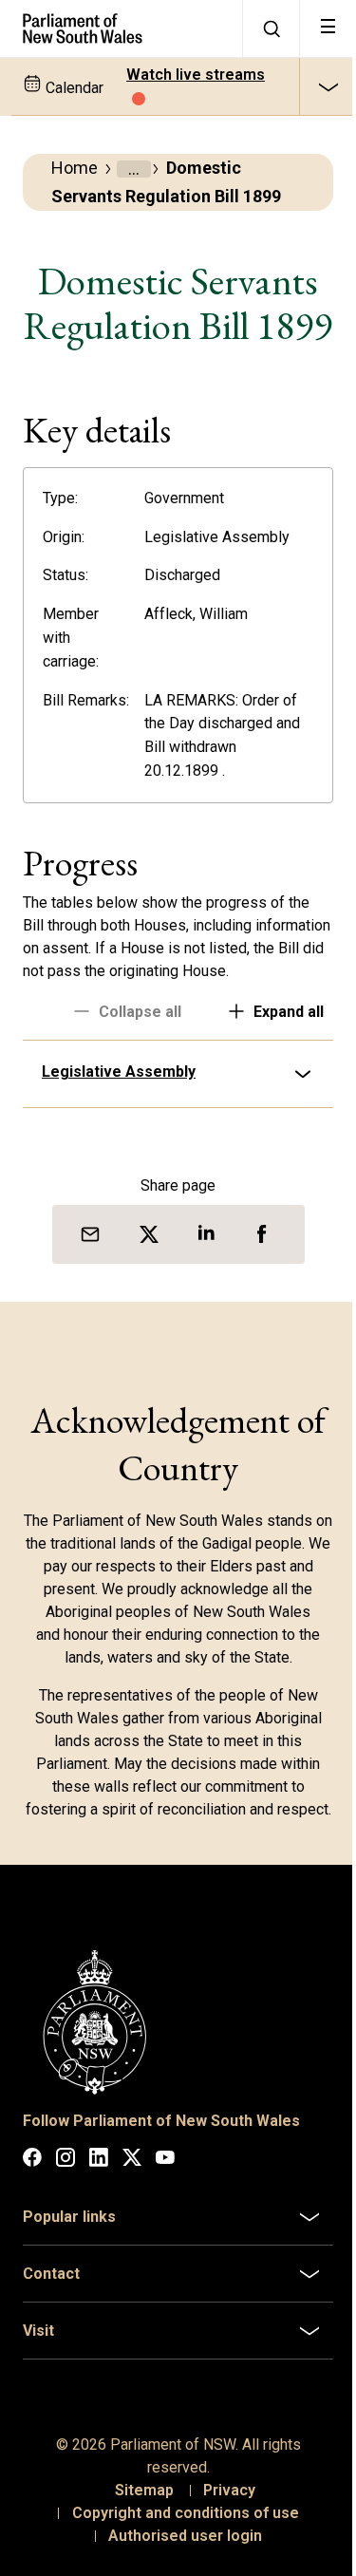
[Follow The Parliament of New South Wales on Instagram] (66, 2243)
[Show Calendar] (328, 86)
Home (75, 168)
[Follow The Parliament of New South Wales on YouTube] (165, 2243)
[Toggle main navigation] (328, 28)
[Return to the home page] (121, 28)
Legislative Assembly (119, 1140)
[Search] (271, 28)
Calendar (73, 88)
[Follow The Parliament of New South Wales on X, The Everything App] (132, 2243)
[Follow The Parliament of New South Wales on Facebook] (32, 2243)
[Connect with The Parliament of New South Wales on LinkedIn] (99, 2243)
